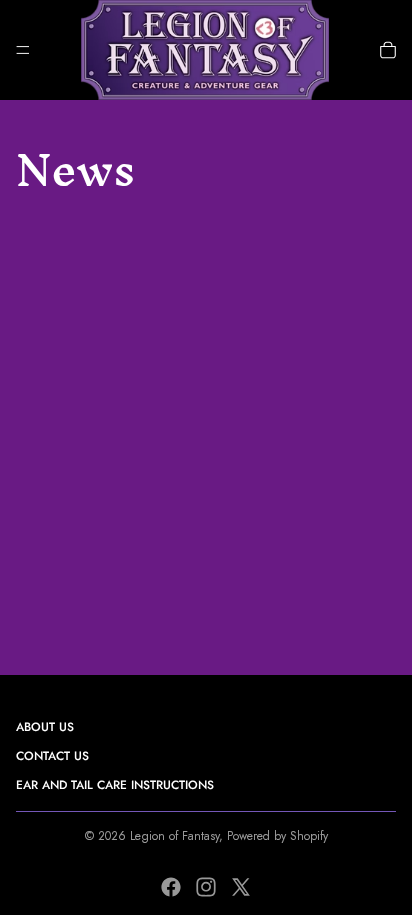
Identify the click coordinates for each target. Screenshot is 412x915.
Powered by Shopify (277, 836)
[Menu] (23, 50)
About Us (45, 727)
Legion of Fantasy (174, 836)
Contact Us (52, 756)
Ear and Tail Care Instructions (115, 785)
